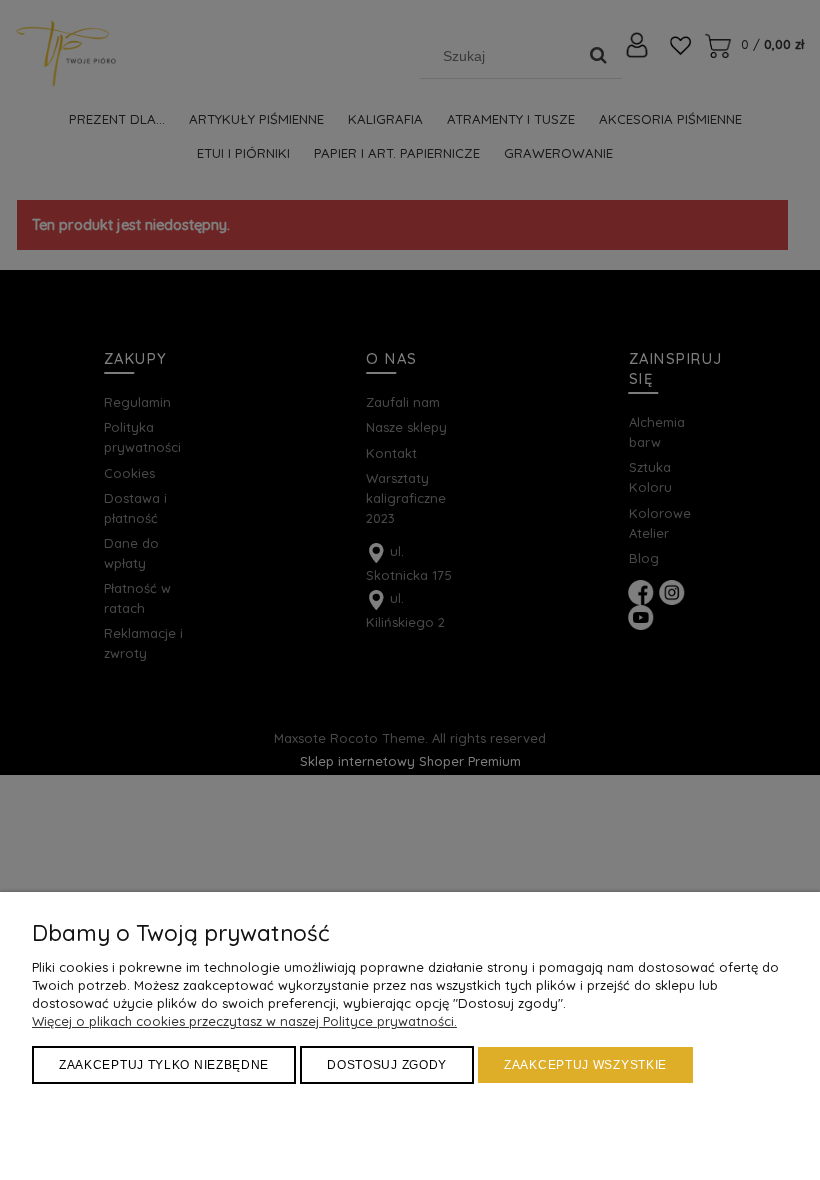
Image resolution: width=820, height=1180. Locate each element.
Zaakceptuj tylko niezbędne (164, 1065)
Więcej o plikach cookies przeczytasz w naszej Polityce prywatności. (244, 1021)
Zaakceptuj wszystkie (585, 1065)
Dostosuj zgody (387, 1065)
